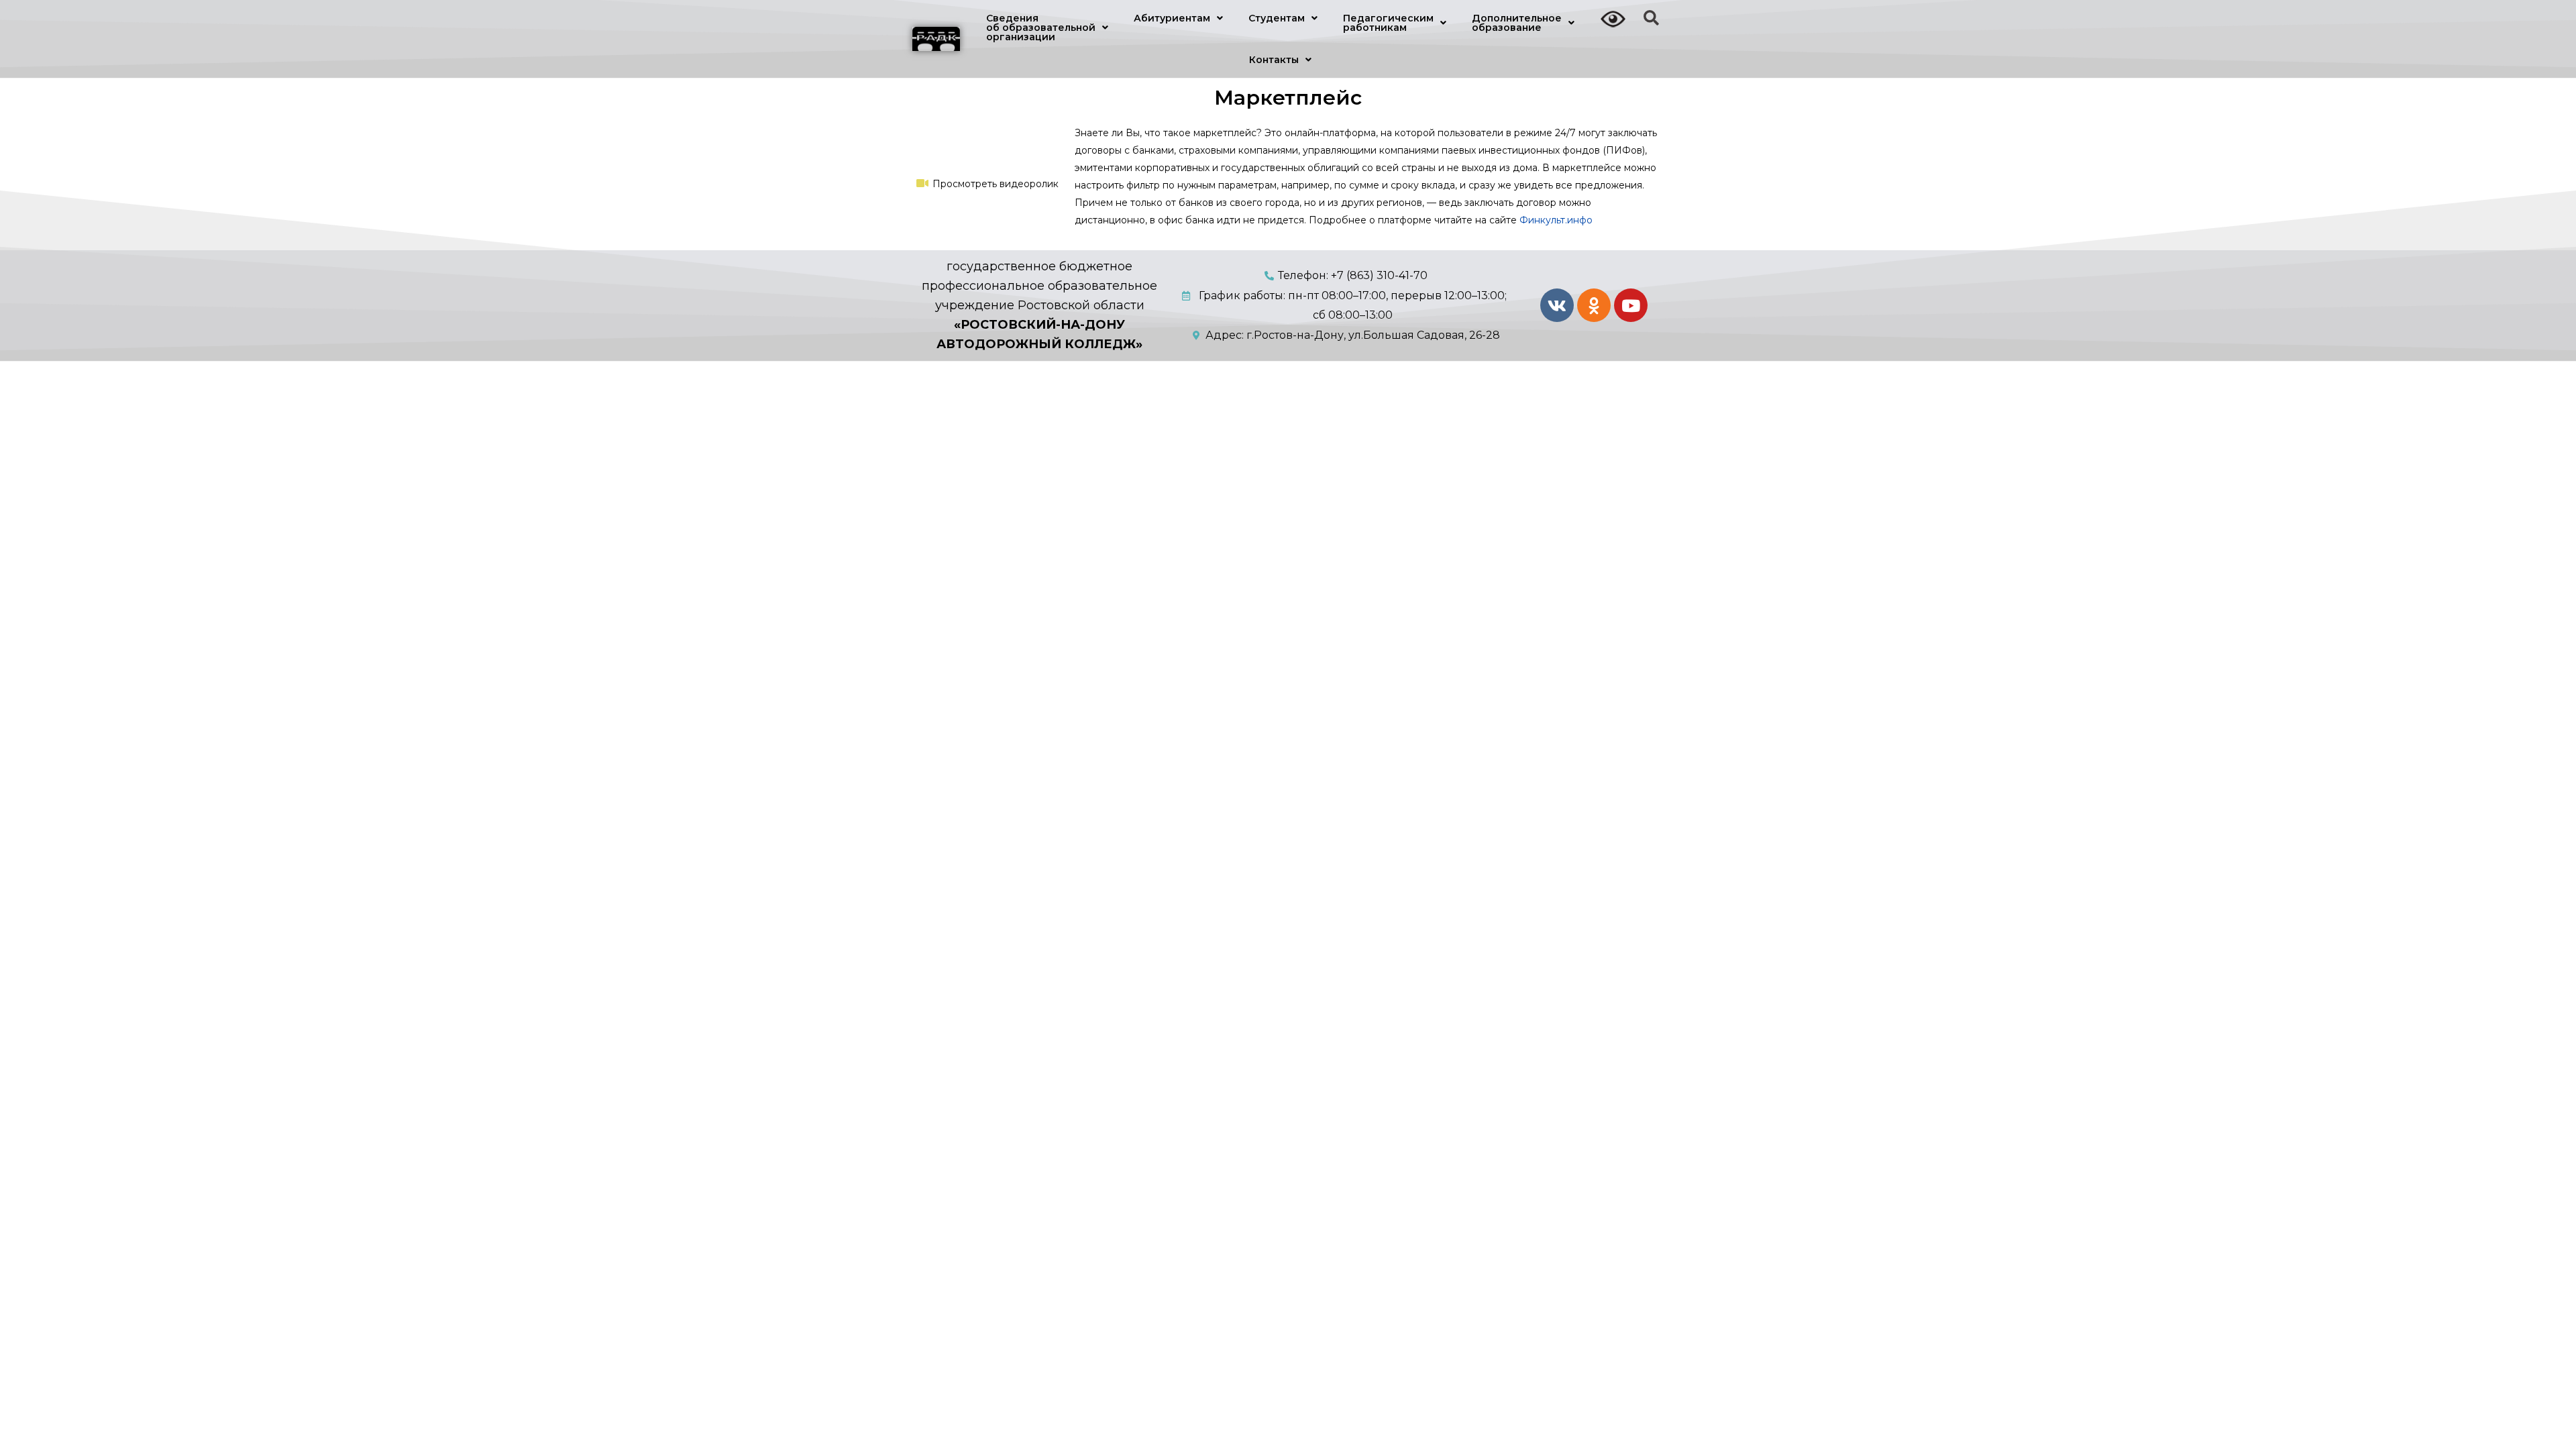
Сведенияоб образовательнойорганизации (1041, 28)
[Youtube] (1631, 305)
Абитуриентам (1172, 18)
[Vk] (1557, 305)
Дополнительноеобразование (1517, 23)
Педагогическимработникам (1388, 23)
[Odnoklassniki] (1594, 305)
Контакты (1274, 60)
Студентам (1277, 18)
